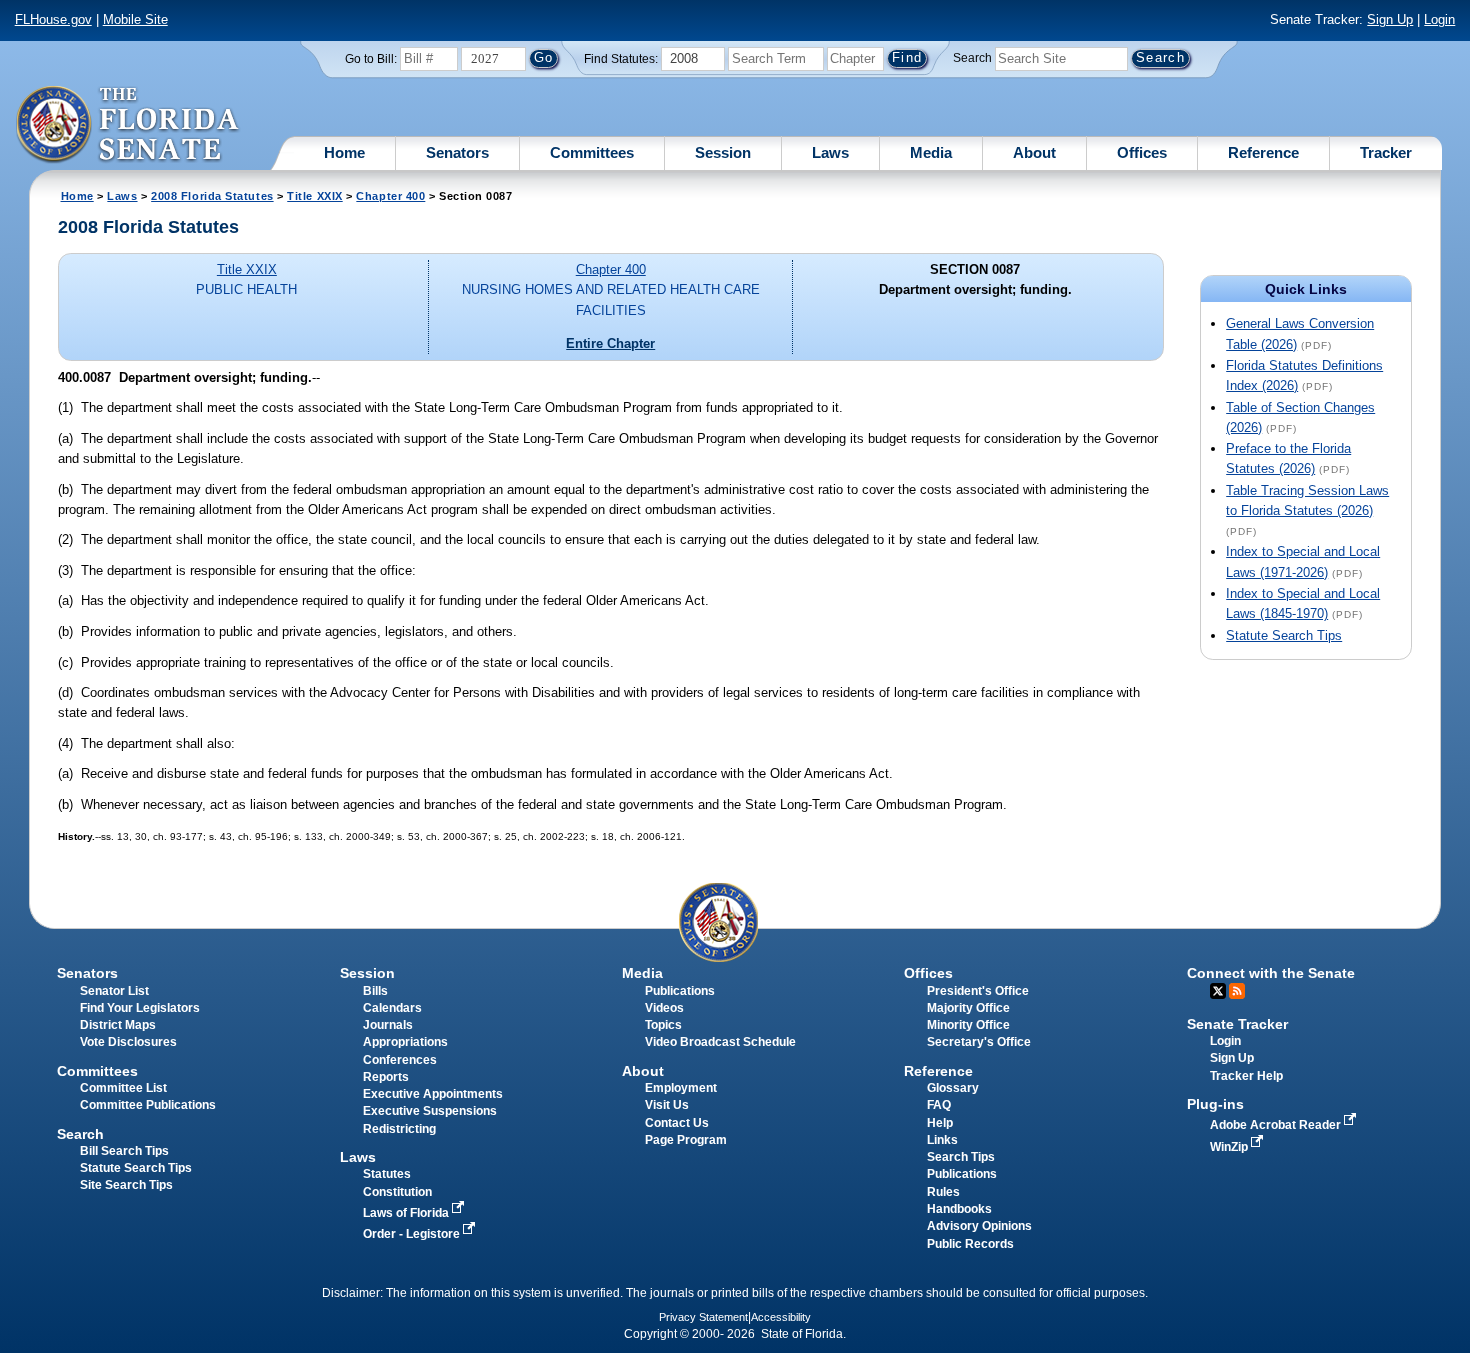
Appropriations (405, 1042)
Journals (388, 1025)
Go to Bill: (371, 59)
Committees (592, 152)
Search (972, 58)
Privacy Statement (703, 1317)
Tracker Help (1246, 1076)
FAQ (939, 1105)
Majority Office (968, 1008)
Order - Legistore (413, 1234)
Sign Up (1390, 19)
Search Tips (961, 1157)
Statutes (387, 1174)
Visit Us (667, 1105)
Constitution (397, 1192)
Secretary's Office (979, 1042)
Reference (1263, 152)
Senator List (114, 991)
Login (1439, 19)
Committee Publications (148, 1105)
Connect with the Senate (1271, 973)
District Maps (118, 1025)
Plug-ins (1215, 1104)
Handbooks (959, 1209)
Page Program (686, 1140)
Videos (664, 1008)
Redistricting (399, 1129)
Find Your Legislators (140, 1008)
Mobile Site (135, 19)
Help (940, 1123)
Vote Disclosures (128, 1042)
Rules (943, 1192)
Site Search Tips (126, 1185)
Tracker (1386, 152)
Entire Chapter (610, 343)
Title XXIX (314, 196)
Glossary (953, 1088)
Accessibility (781, 1317)
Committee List (123, 1088)
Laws (830, 152)
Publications (680, 991)
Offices (1142, 152)
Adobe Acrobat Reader (1277, 1125)
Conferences (400, 1060)
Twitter (1218, 991)
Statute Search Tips (1284, 635)
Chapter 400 (390, 196)
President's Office (978, 991)
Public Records (970, 1244)
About (1034, 152)
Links (942, 1140)
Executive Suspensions (430, 1111)
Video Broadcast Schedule (720, 1042)
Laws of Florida (407, 1213)
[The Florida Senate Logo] (128, 125)
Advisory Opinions (979, 1226)
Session (723, 152)
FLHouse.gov (53, 19)
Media (931, 152)
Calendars (392, 1008)
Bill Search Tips (124, 1151)
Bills (375, 991)
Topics (663, 1025)
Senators (457, 152)
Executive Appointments (433, 1094)
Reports (386, 1077)
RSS (1237, 991)
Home (344, 152)
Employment (681, 1088)
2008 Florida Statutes (212, 196)
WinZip (1230, 1147)
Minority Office (968, 1025)
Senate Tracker (1237, 1024)
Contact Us (677, 1123)
